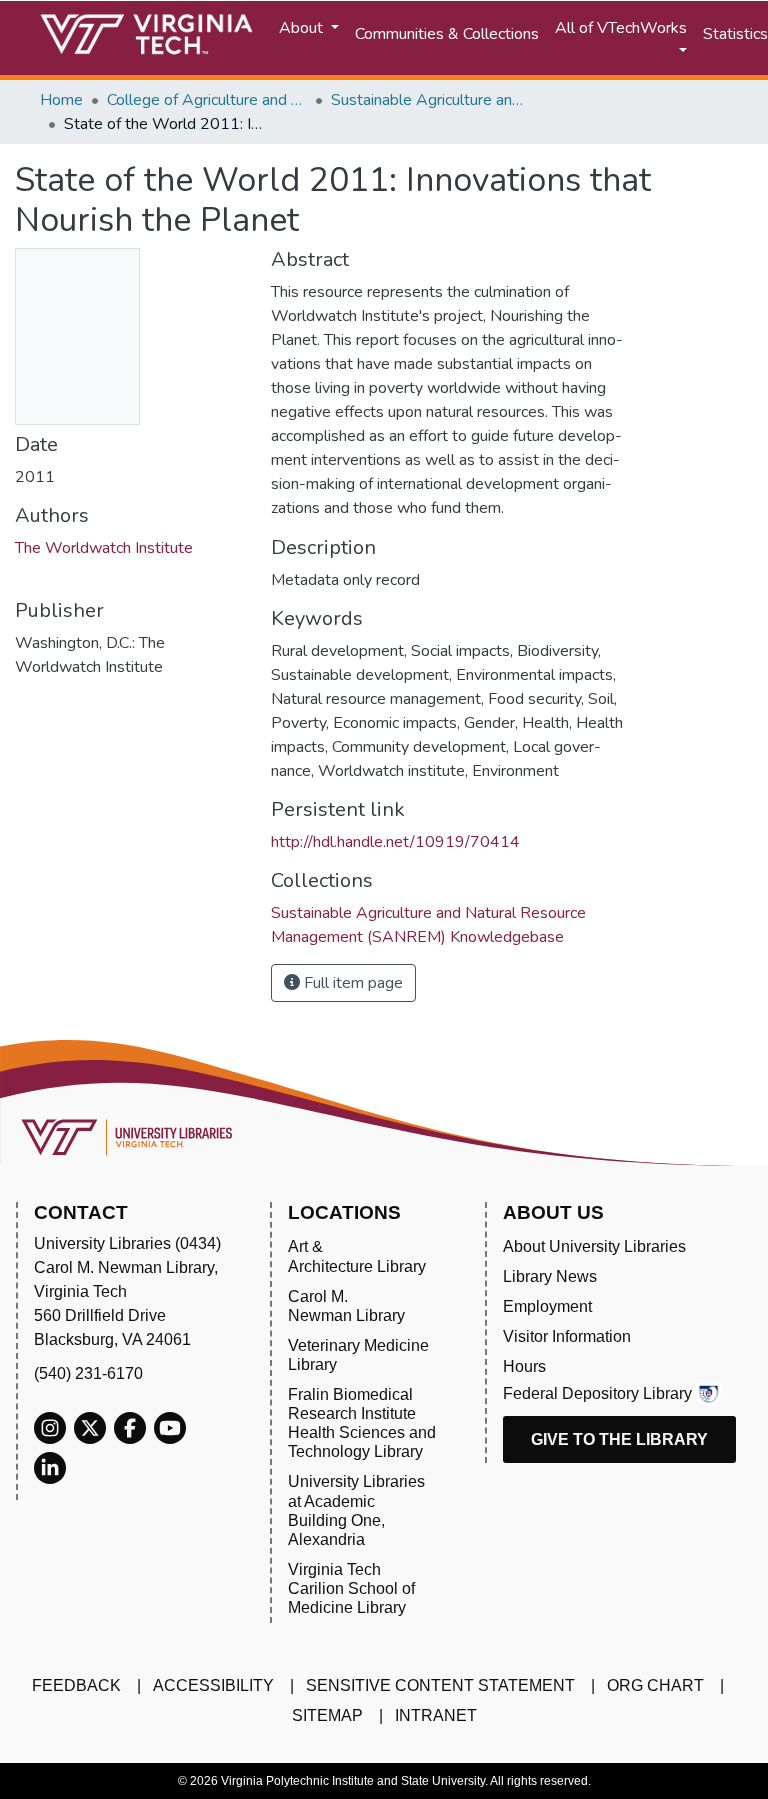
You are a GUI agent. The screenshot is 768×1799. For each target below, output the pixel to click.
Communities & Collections (447, 34)
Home (61, 100)
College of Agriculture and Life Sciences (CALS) (207, 100)
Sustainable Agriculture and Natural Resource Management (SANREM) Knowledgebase (431, 100)
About (303, 28)
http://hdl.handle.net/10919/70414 (395, 842)
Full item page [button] (351, 983)
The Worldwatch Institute (104, 548)
